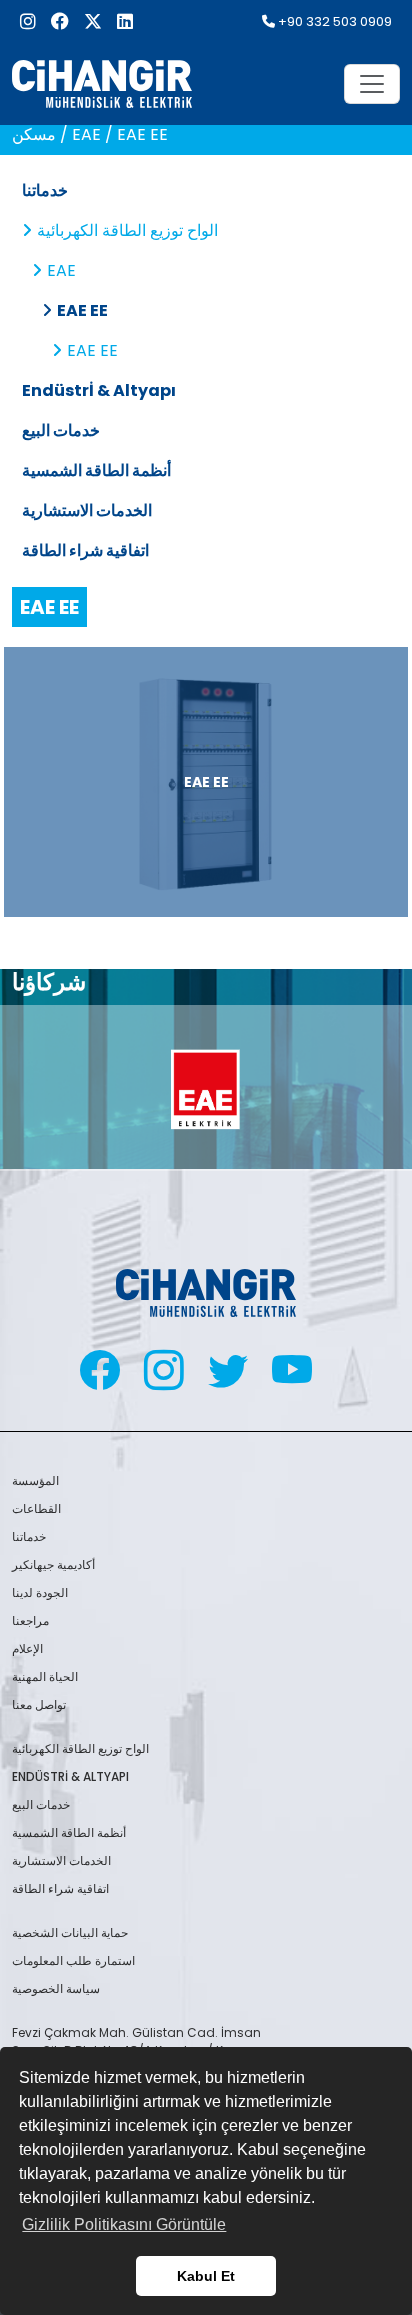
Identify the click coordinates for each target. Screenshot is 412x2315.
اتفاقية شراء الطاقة (85, 550)
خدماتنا (45, 190)
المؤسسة (35, 1480)
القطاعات (36, 1508)
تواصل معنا (39, 1704)
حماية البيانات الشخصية (70, 1932)
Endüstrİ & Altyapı (99, 390)
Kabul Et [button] (206, 2276)
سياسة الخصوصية (56, 1988)
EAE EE (82, 310)
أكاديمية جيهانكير (53, 1564)
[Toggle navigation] (372, 84)
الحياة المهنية (45, 1676)
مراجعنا (30, 1620)
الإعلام (27, 1648)
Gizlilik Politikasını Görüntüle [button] (124, 2224)
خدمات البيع (61, 430)
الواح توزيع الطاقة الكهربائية (127, 230)
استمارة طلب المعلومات (73, 1960)
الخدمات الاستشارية (87, 510)
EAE (61, 270)
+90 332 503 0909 (333, 21)
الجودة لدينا (40, 1592)
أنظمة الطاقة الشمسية (96, 470)
